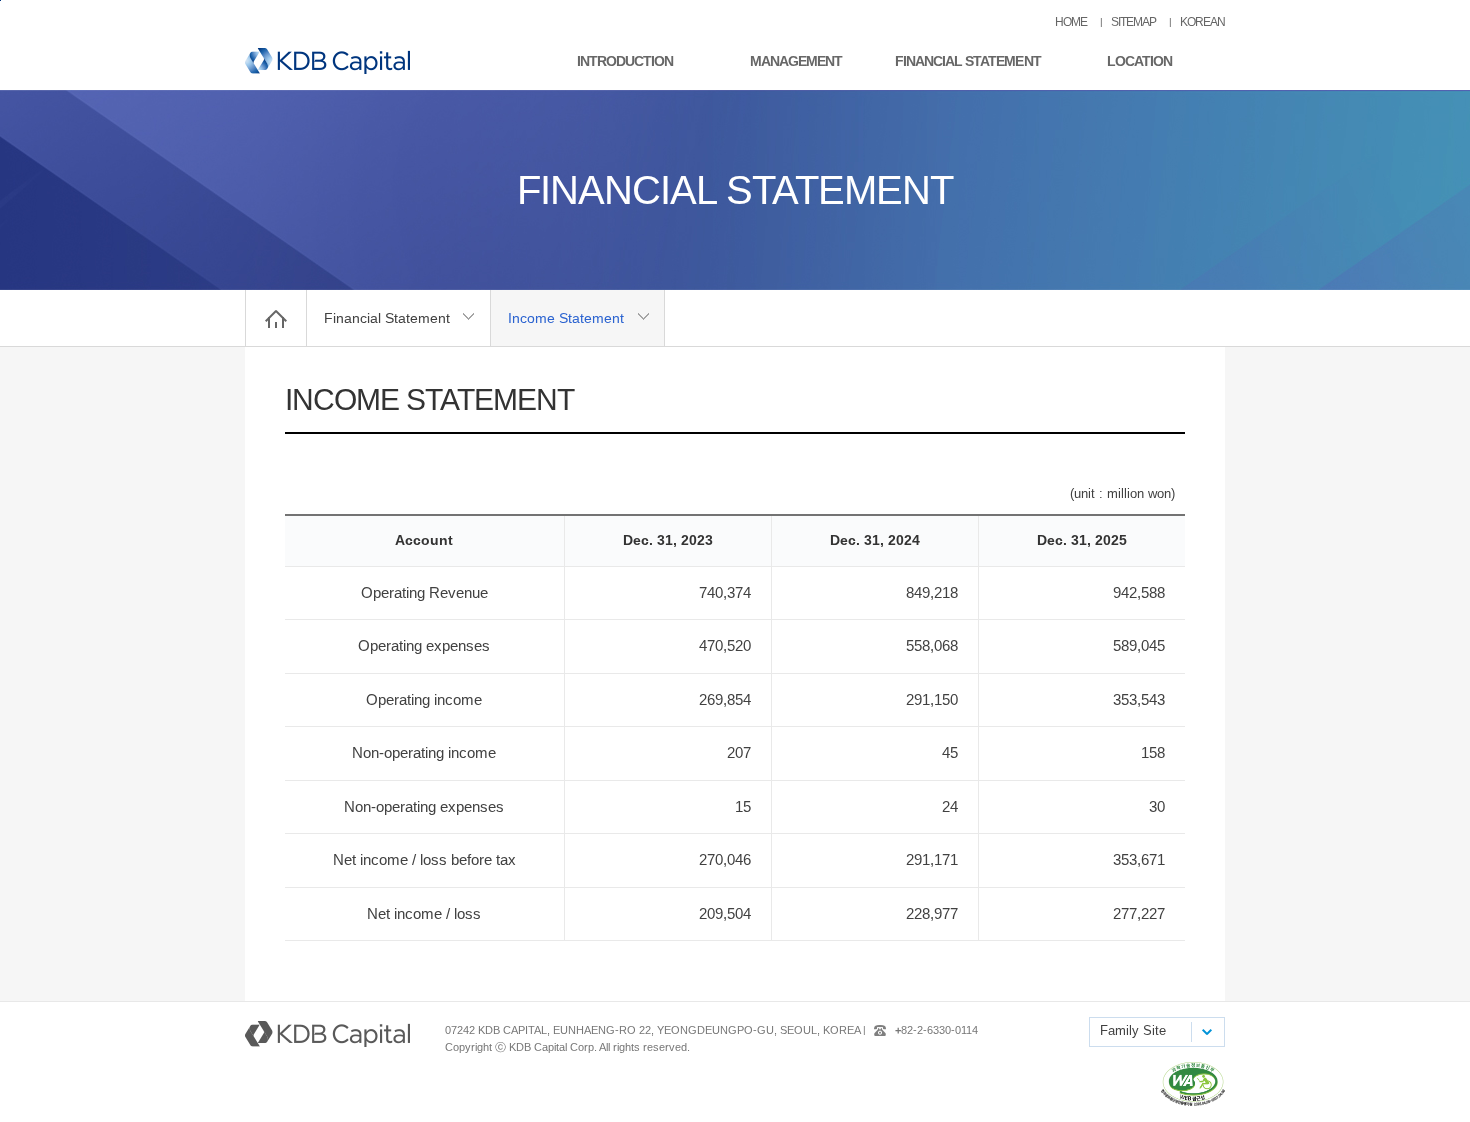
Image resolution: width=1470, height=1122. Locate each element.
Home (276, 318)
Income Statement (566, 318)
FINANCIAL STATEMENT (968, 61)
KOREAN (1202, 22)
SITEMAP (1133, 22)
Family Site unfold (1206, 1032)
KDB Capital (327, 61)
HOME (1071, 22)
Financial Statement (387, 318)
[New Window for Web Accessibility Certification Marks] (1193, 1101)
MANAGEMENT (796, 61)
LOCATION (1139, 61)
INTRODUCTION (625, 61)
